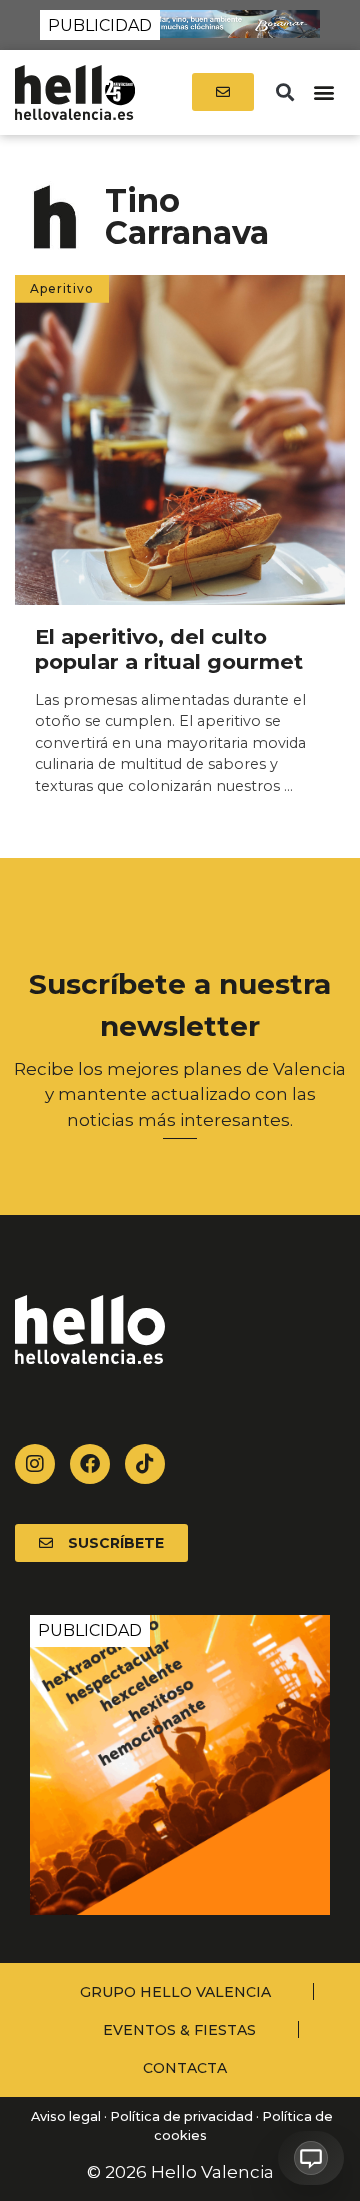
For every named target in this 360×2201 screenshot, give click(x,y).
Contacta (185, 2068)
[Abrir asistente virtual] (311, 2158)
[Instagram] (35, 1464)
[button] (284, 92)
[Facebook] (90, 1464)
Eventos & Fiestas (179, 2030)
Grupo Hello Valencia (175, 1992)
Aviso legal (64, 2116)
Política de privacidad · (184, 2116)
